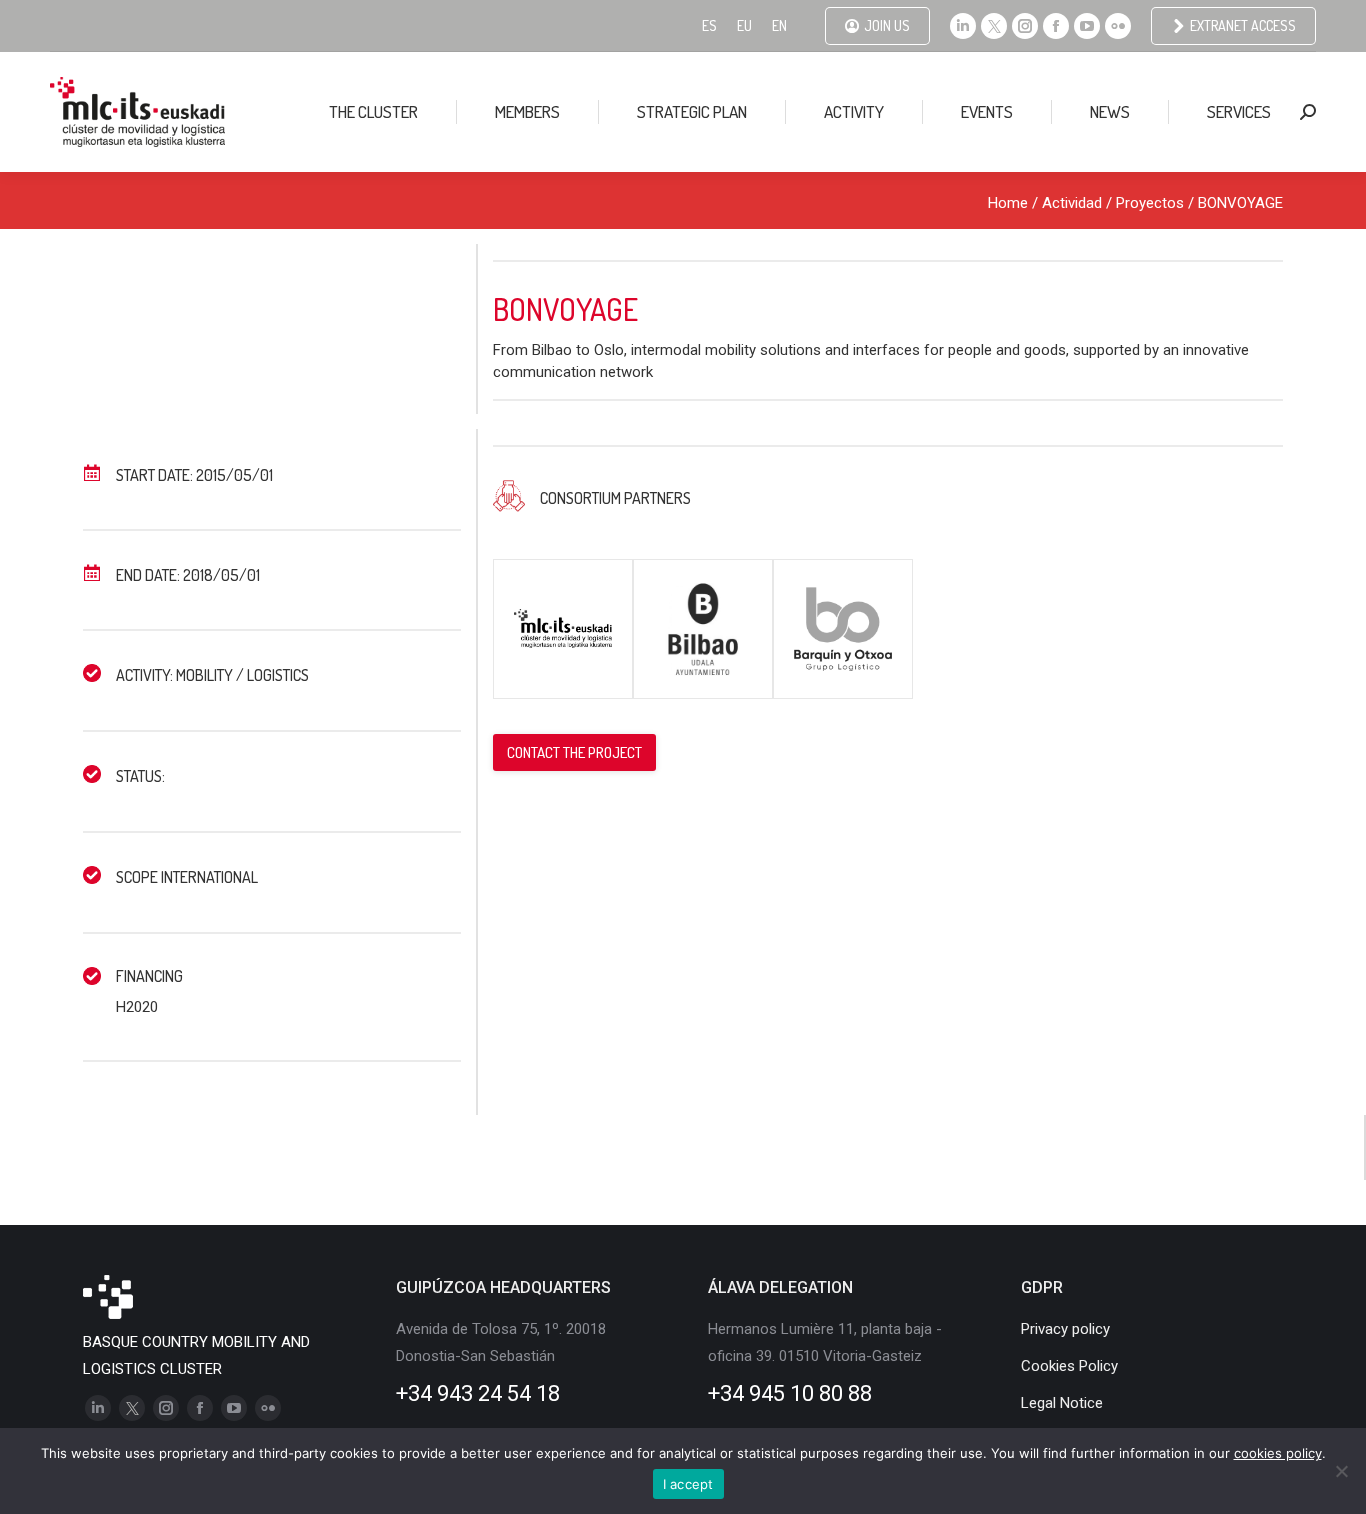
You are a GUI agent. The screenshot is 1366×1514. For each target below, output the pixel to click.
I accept (688, 1484)
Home (1008, 203)
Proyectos (1150, 203)
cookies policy (1278, 1453)
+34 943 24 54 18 (478, 1393)
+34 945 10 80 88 (790, 1393)
